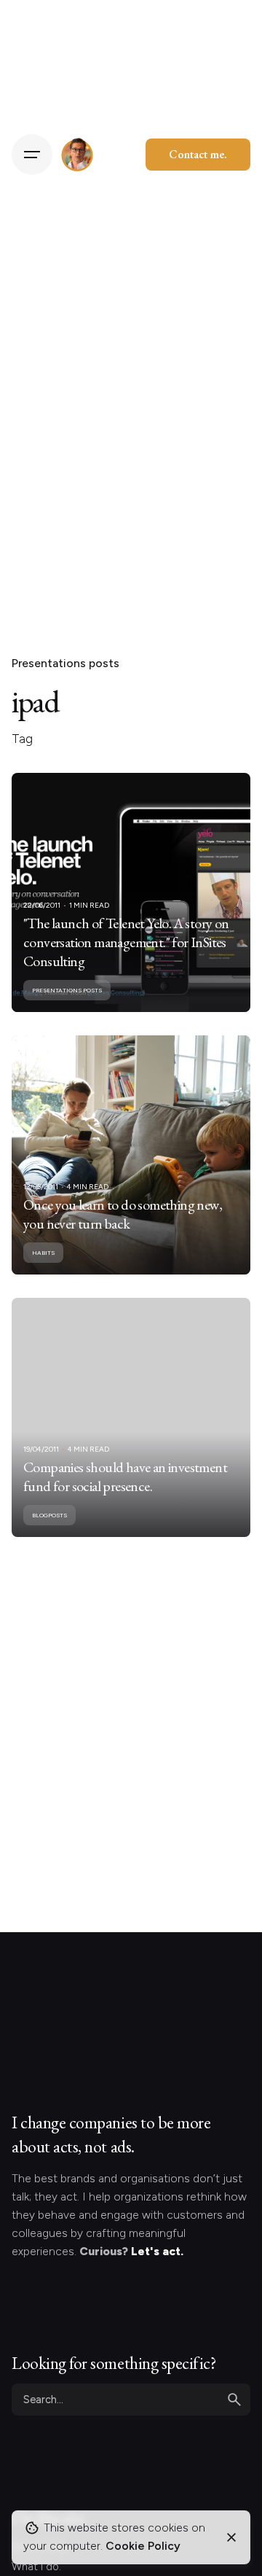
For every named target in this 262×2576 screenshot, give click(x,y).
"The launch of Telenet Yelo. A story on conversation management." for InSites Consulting (126, 942)
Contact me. (198, 154)
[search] (234, 2400)
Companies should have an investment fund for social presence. (125, 1476)
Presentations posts (65, 663)
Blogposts (49, 1515)
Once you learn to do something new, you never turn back (123, 1214)
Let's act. (157, 2251)
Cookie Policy (143, 2546)
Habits (43, 1253)
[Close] (231, 2537)
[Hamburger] (32, 155)
